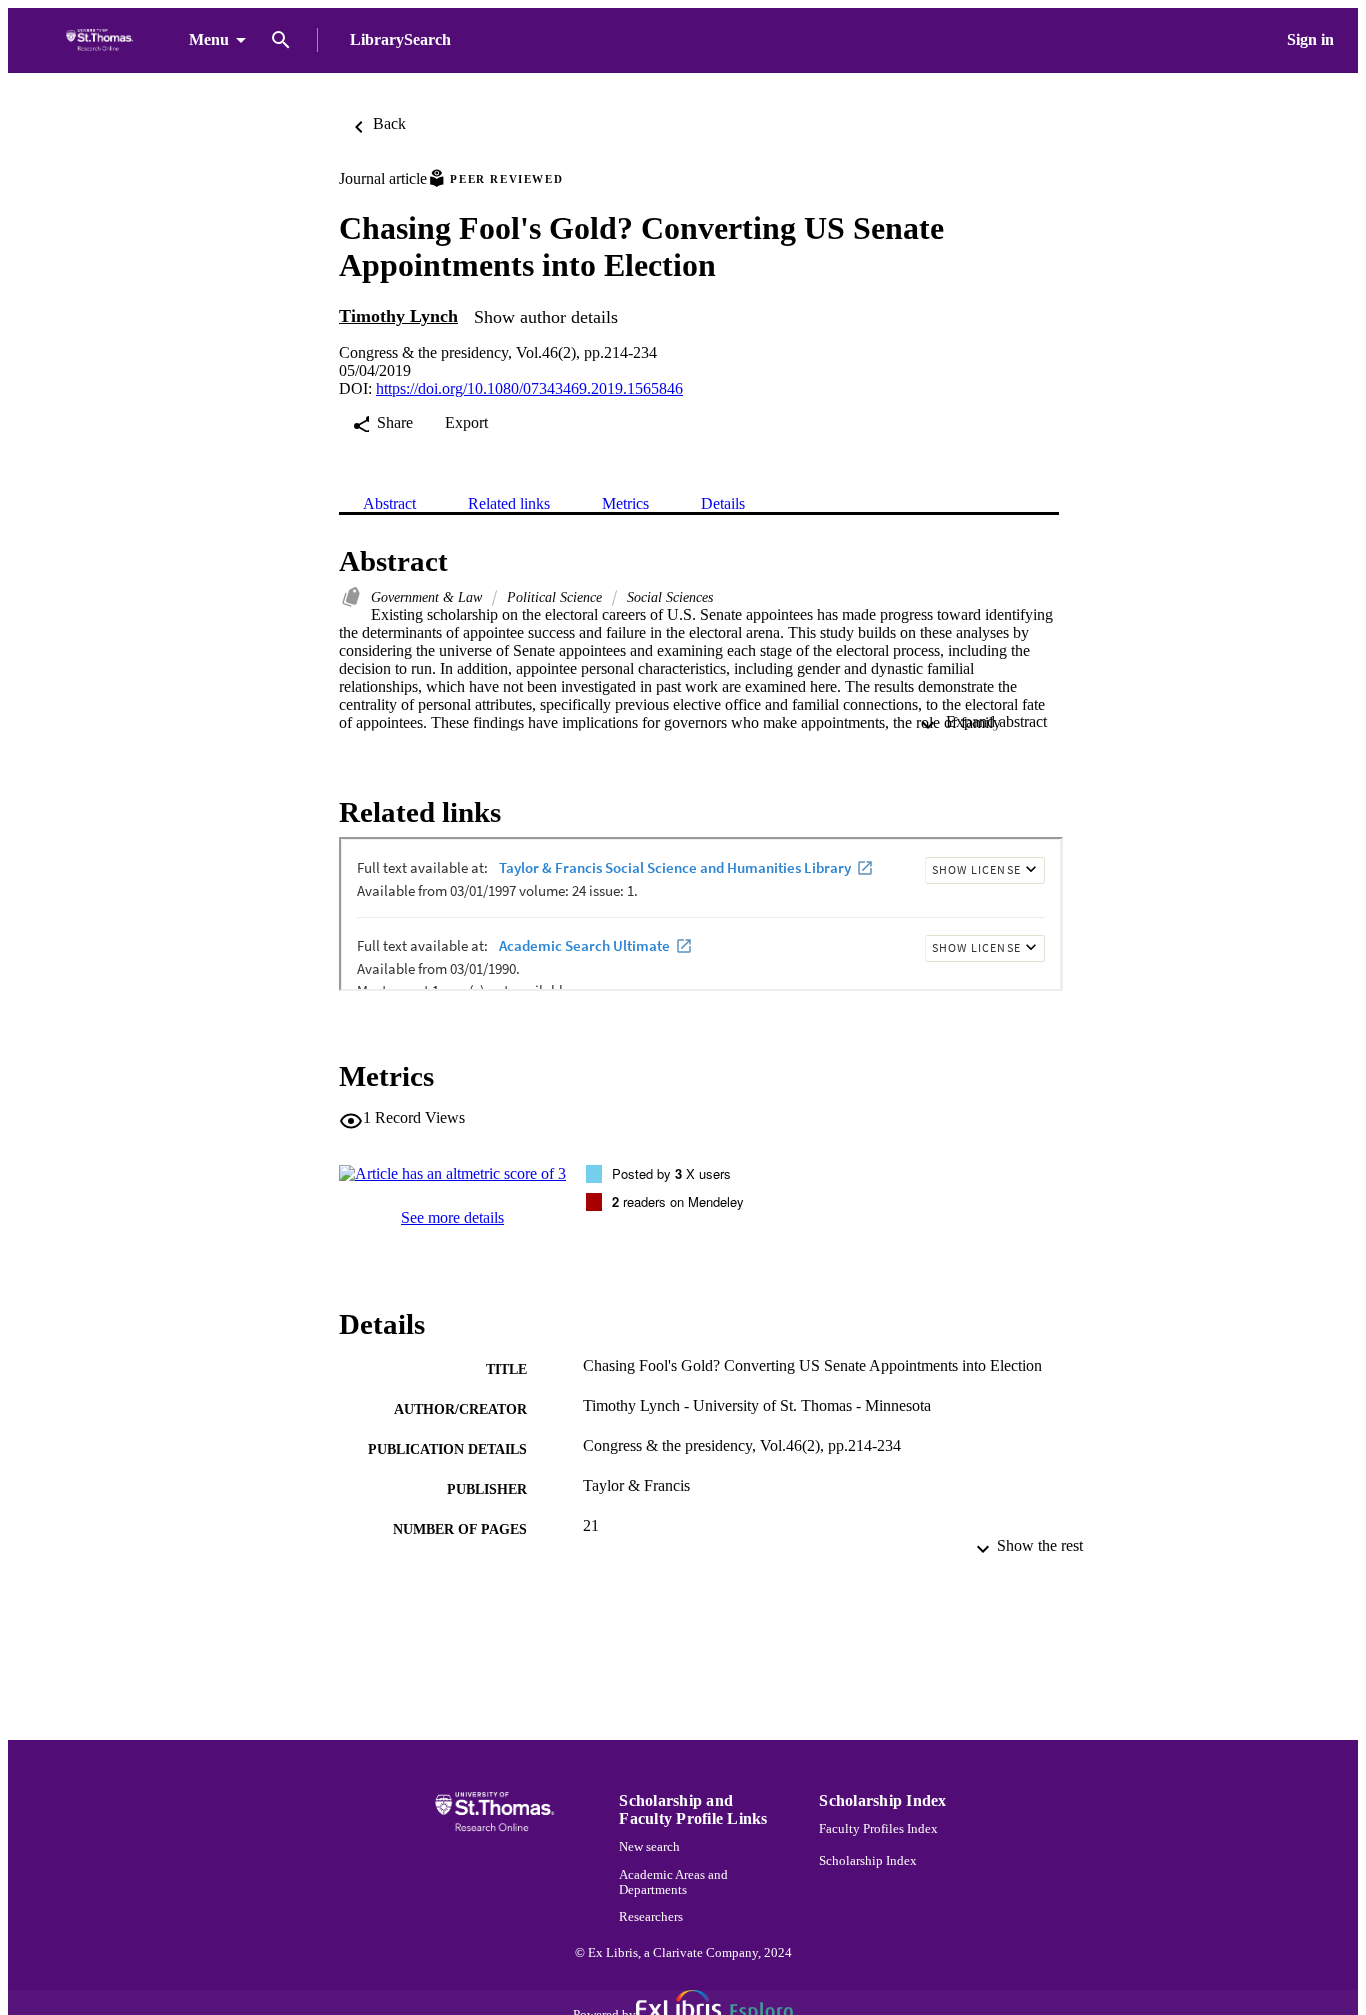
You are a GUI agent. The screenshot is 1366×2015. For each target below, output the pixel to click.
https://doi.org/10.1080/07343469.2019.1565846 (529, 388)
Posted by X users (671, 1173)
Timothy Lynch (398, 316)
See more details (452, 1217)
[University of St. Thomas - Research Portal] (102, 40)
